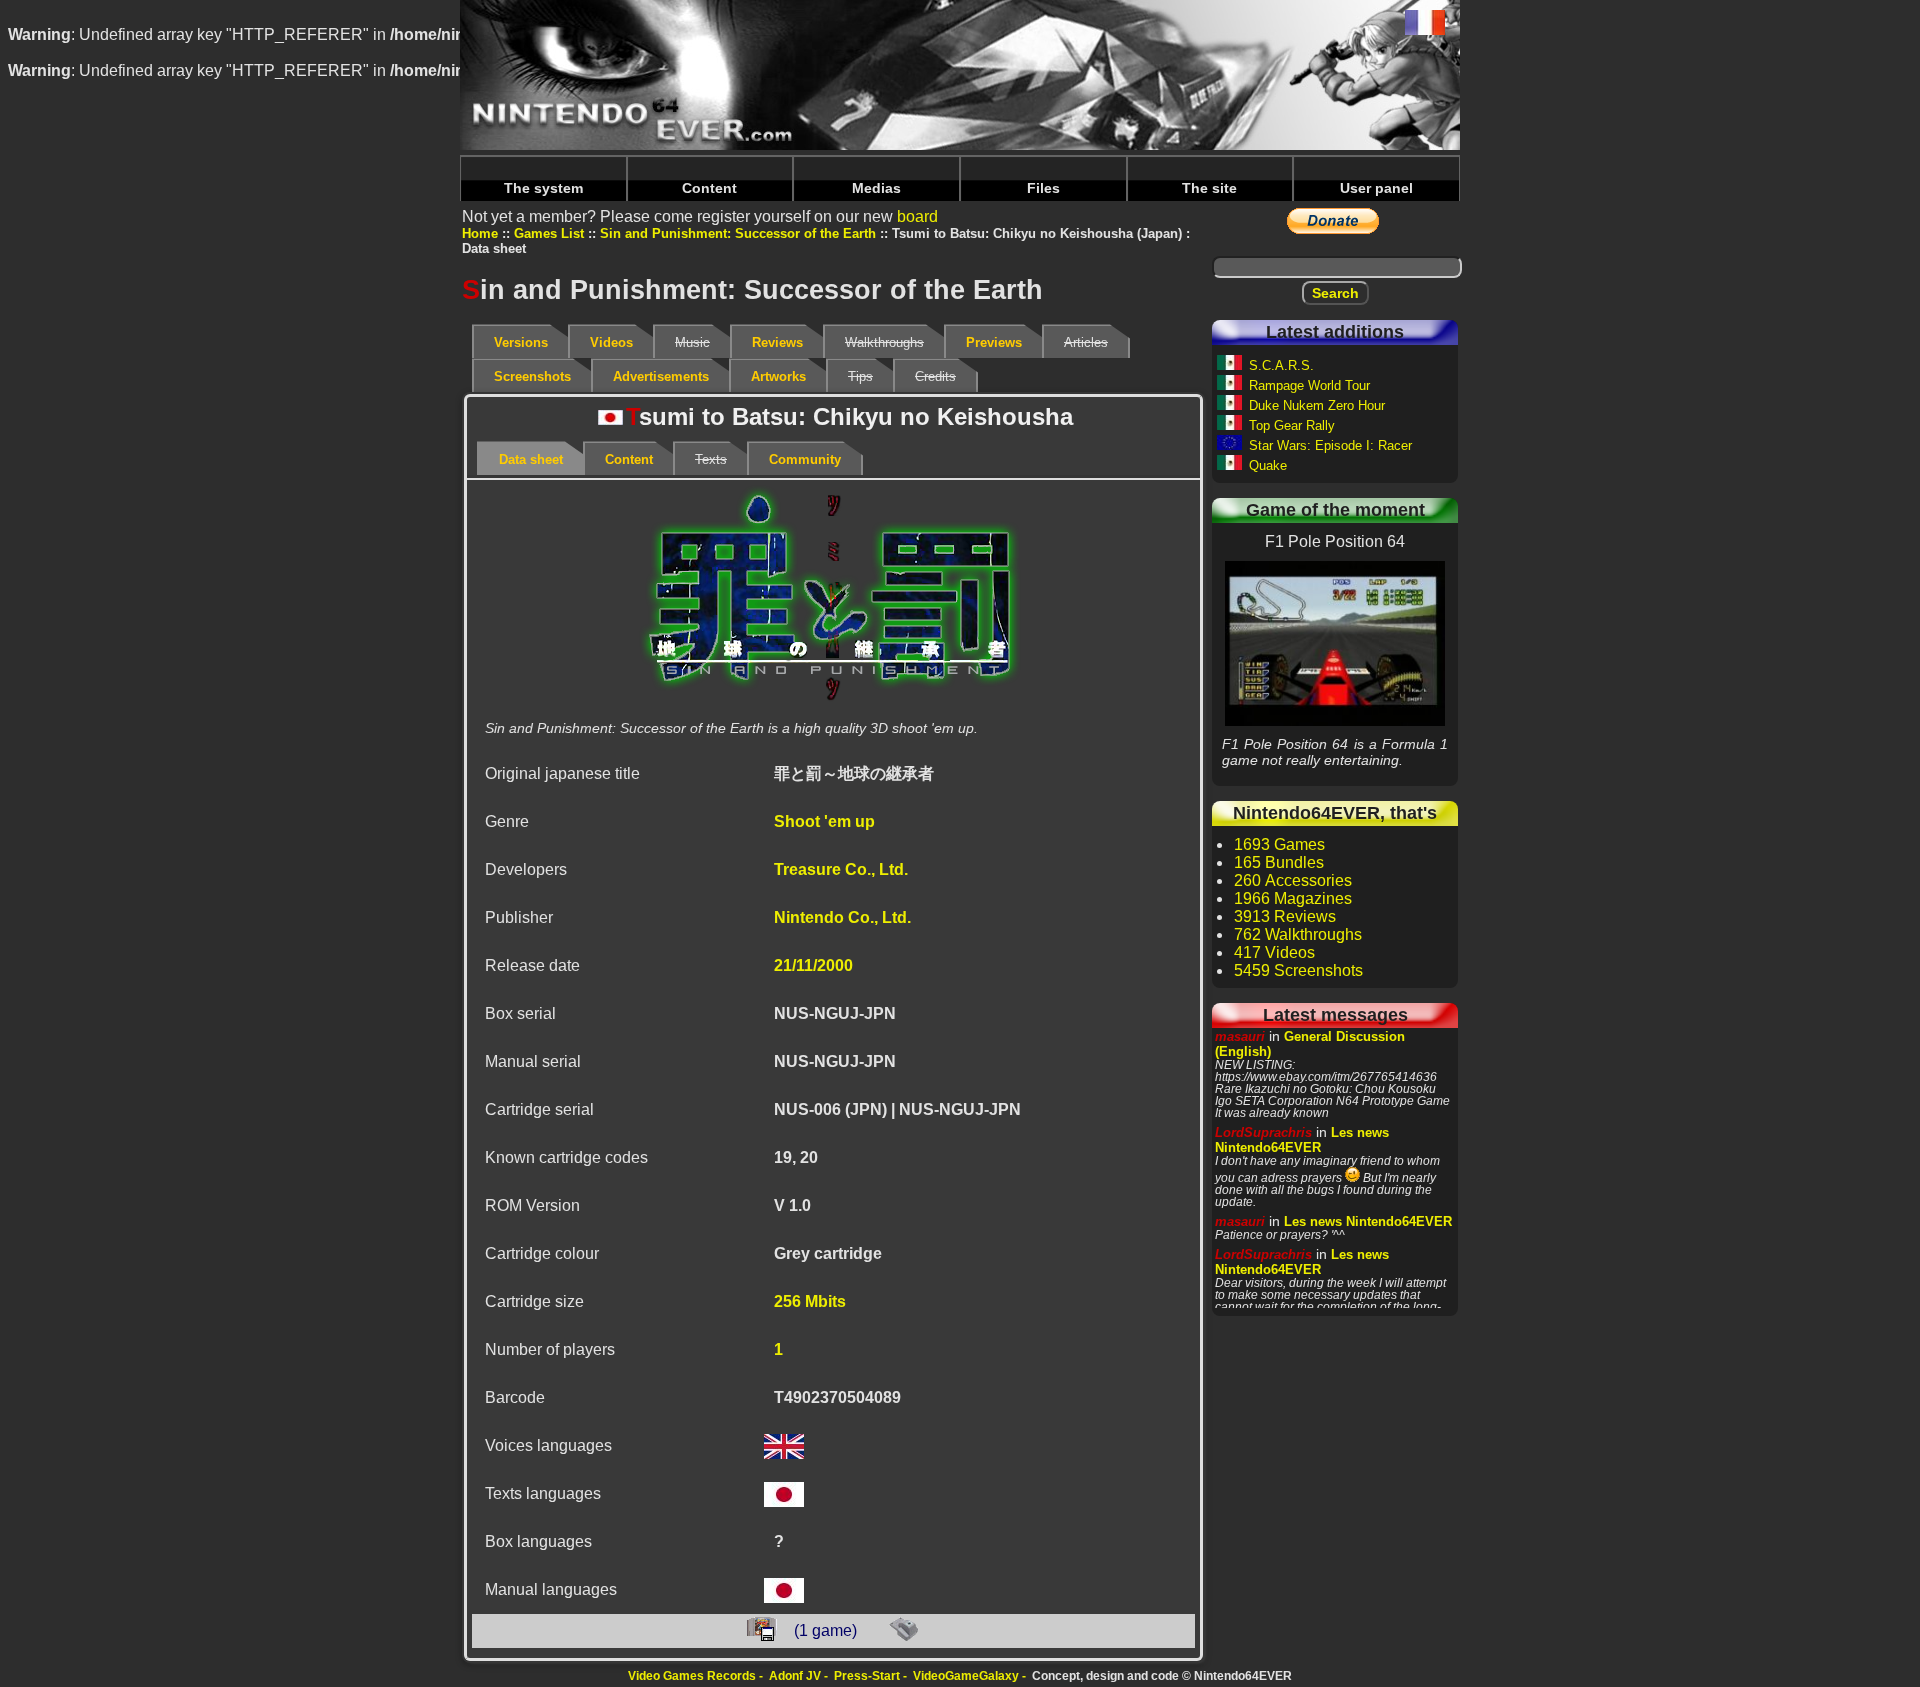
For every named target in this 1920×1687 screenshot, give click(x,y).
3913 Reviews (1285, 916)
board (917, 216)
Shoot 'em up (824, 821)
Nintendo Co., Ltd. (842, 917)
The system (543, 188)
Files (1043, 188)
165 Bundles (1279, 862)
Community (805, 459)
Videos (611, 342)
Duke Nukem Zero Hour (1317, 405)
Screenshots (532, 376)
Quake (1268, 465)
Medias (876, 188)
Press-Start (867, 1676)
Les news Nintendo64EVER (1302, 1140)
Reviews (777, 342)
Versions (521, 342)
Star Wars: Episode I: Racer (1330, 445)
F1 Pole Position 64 (1335, 643)
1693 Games (1279, 844)
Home (480, 233)
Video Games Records (692, 1676)
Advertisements (661, 376)
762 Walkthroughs (1298, 934)
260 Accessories (1293, 880)
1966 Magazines (1293, 898)
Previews (994, 342)
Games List (549, 233)
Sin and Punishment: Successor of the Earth (738, 233)
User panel (1376, 188)
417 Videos (1274, 952)
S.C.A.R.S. (1281, 365)
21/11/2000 (813, 965)
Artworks (778, 376)
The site (1209, 188)
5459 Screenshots (1298, 970)
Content (709, 188)
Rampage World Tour (1309, 385)
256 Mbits (810, 1301)
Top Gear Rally (1292, 425)
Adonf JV (795, 1676)
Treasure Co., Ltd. (841, 869)
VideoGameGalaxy (966, 1676)
